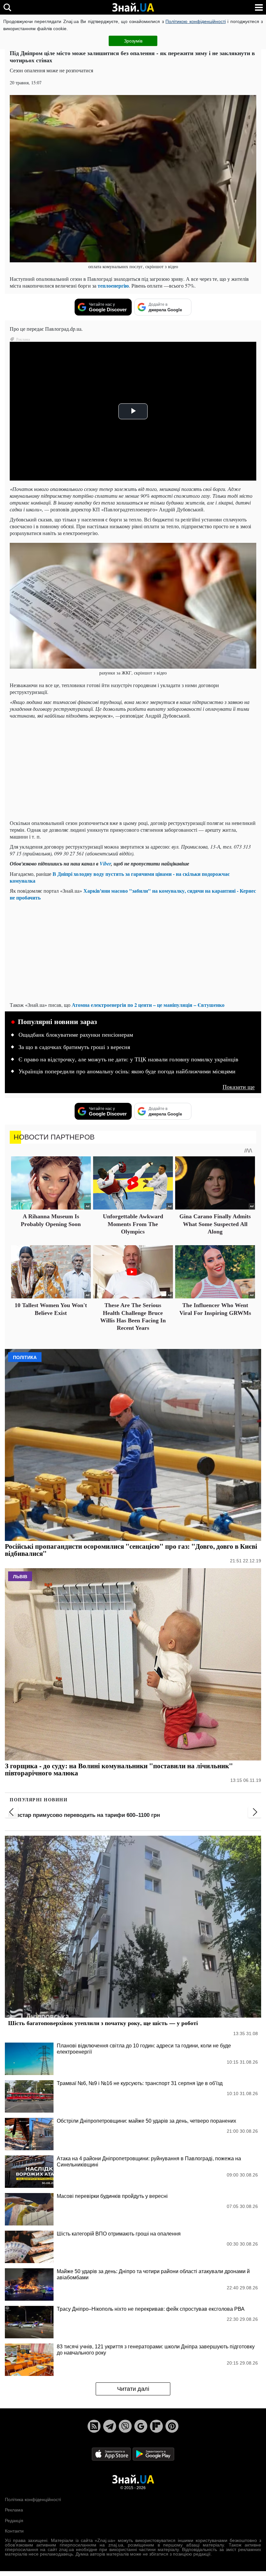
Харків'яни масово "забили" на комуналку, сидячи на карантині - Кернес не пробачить (133, 894)
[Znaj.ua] (133, 7)
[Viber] (125, 2426)
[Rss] (94, 2426)
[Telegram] (110, 2426)
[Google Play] (153, 2454)
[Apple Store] (112, 2454)
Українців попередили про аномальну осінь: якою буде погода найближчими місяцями (127, 1071)
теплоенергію (113, 286)
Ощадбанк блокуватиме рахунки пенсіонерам (76, 1035)
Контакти (14, 2531)
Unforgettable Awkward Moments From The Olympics (133, 1224)
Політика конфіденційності (33, 2499)
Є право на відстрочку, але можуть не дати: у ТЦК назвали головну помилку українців (128, 1059)
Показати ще (239, 1087)
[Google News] (141, 2426)
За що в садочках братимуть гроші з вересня (74, 1047)
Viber (105, 864)
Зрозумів (133, 41)
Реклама (14, 2510)
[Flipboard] (156, 2426)
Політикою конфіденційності (195, 21)
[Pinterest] (172, 2426)
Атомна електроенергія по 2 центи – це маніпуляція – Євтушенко (148, 1005)
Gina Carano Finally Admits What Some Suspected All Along (215, 1224)
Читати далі (133, 2389)
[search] (7, 7)
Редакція (14, 2521)
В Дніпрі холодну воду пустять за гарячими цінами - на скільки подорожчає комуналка (120, 877)
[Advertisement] (133, 769)
